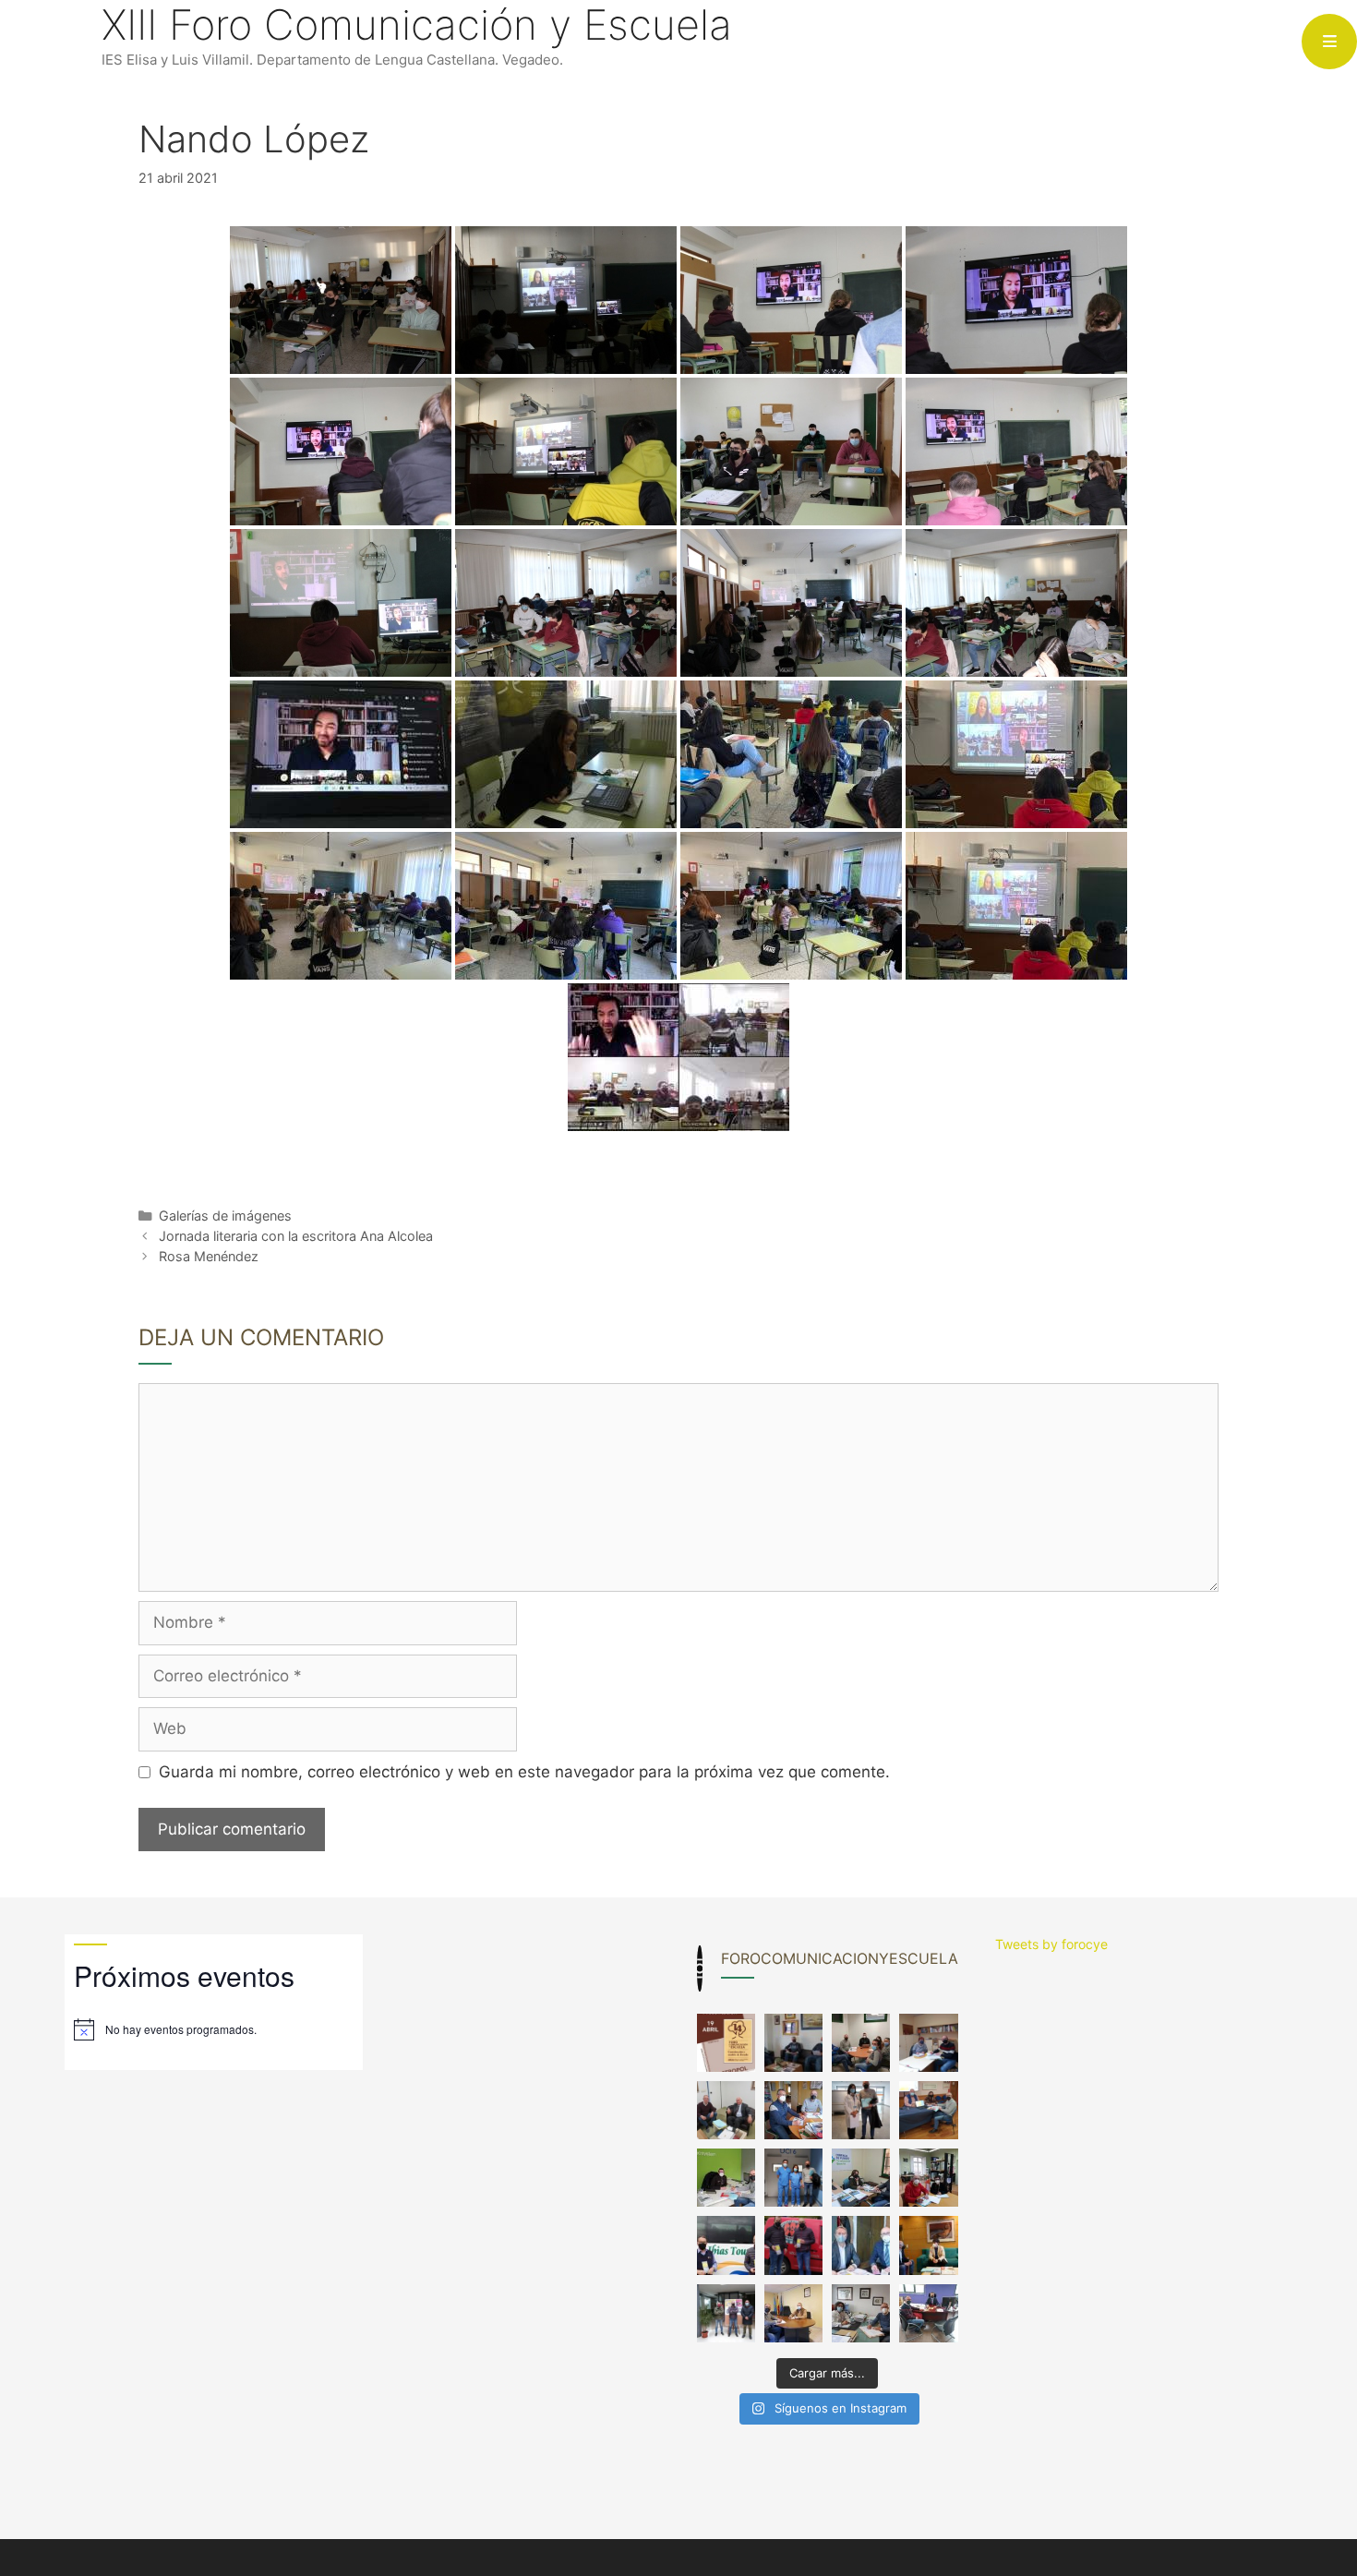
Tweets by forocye (1051, 1944)
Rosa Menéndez (209, 1256)
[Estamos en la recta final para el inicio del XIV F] (861, 2043)
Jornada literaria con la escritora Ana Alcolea (296, 1236)
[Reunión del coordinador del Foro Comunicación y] (793, 2043)
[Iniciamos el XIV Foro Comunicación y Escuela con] (726, 2043)
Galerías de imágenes (225, 1216)
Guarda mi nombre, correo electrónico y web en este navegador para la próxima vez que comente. (524, 1772)
